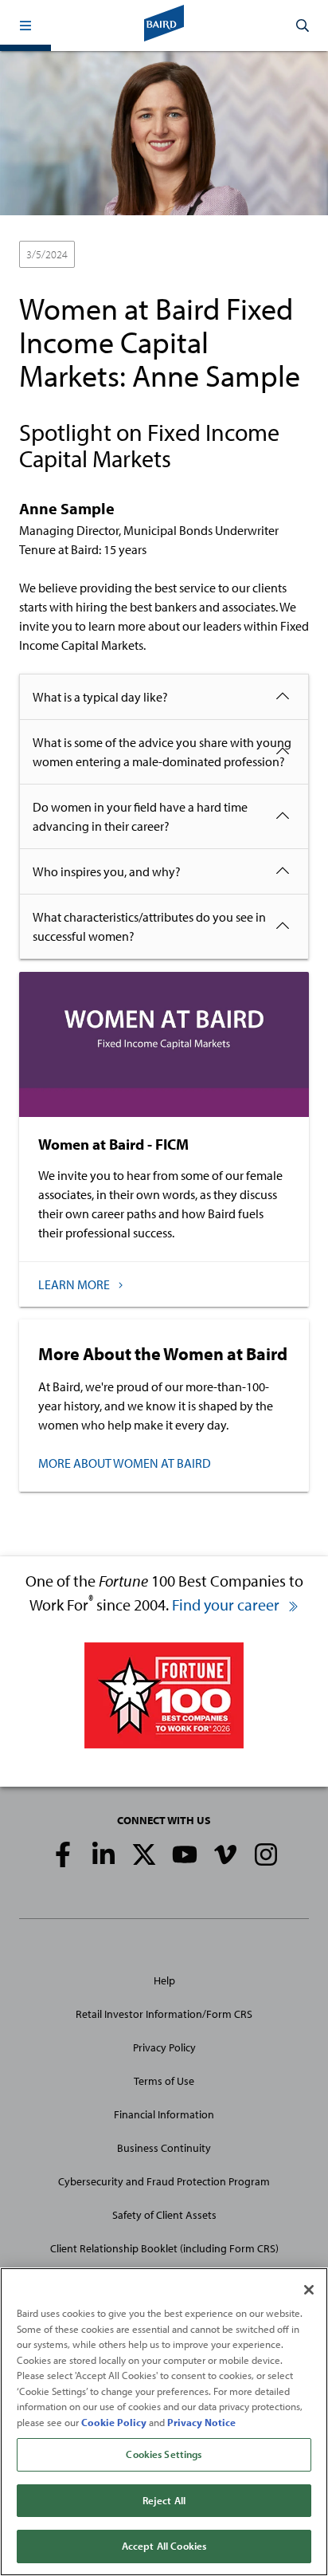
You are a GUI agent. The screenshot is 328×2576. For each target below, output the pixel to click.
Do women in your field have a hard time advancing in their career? (140, 816)
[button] (25, 26)
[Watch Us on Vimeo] (225, 1854)
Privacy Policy (164, 2047)
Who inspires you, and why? (107, 871)
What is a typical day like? (100, 697)
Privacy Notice (201, 2422)
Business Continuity (164, 2148)
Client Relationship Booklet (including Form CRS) (164, 2248)
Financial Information (164, 2114)
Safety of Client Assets (164, 2215)
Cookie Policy (114, 2422)
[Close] (309, 2290)
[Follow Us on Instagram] (266, 1854)
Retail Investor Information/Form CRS (164, 2014)
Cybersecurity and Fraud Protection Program (164, 2181)
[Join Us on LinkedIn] (103, 1854)
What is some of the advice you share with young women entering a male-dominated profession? (162, 752)
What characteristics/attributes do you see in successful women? (149, 926)
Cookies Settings (164, 2454)
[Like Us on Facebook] (63, 1854)
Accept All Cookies (164, 2546)
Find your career (227, 1605)
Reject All (164, 2500)
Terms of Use (164, 2081)
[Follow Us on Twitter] (144, 1854)
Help (164, 1980)
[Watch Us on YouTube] (185, 1854)
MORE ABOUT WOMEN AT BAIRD (125, 1463)
